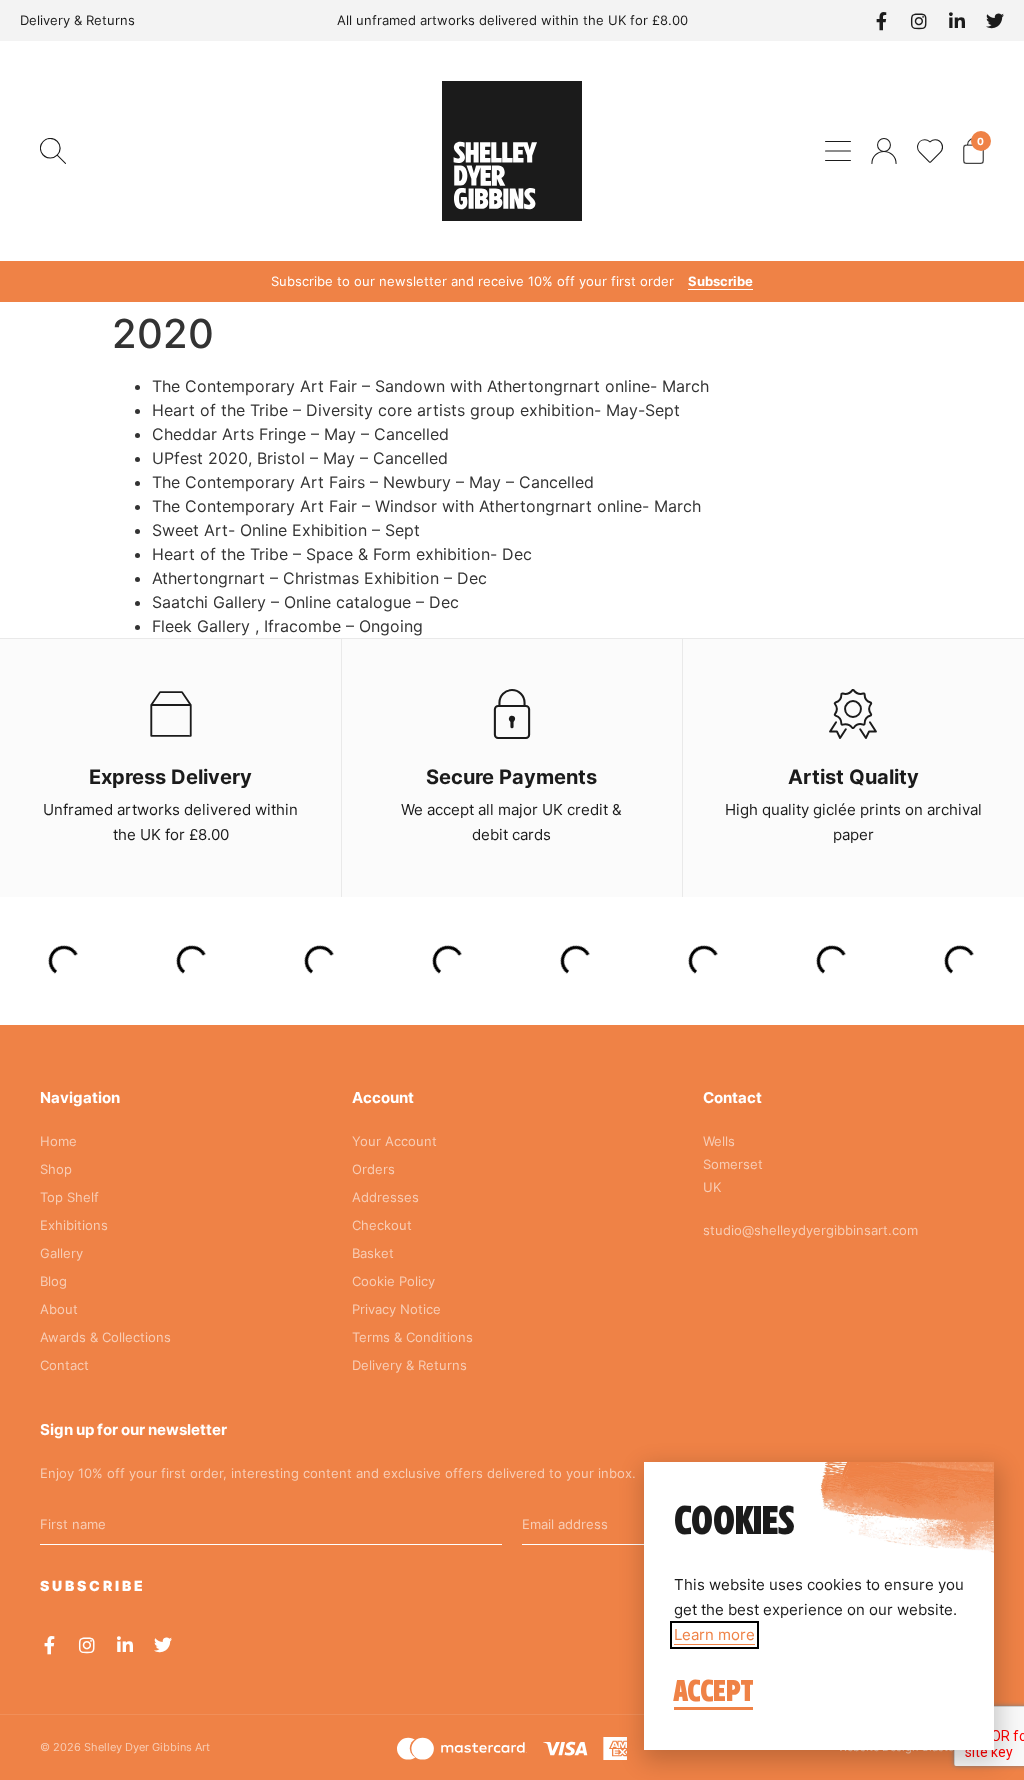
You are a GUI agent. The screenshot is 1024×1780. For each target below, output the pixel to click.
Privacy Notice (396, 1309)
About (59, 1309)
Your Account (394, 1141)
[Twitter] (995, 21)
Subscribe (720, 281)
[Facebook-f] (881, 21)
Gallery (61, 1253)
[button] (53, 151)
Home (58, 1141)
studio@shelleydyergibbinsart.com (810, 1230)
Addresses (385, 1197)
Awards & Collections (105, 1337)
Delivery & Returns (77, 20)
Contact (64, 1365)
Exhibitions (74, 1225)
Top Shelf (69, 1197)
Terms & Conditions (412, 1337)
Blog (53, 1281)
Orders (373, 1169)
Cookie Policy (393, 1281)
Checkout (382, 1225)
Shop (56, 1169)
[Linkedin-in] (957, 21)
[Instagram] (919, 21)
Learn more (714, 1634)
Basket (373, 1253)
